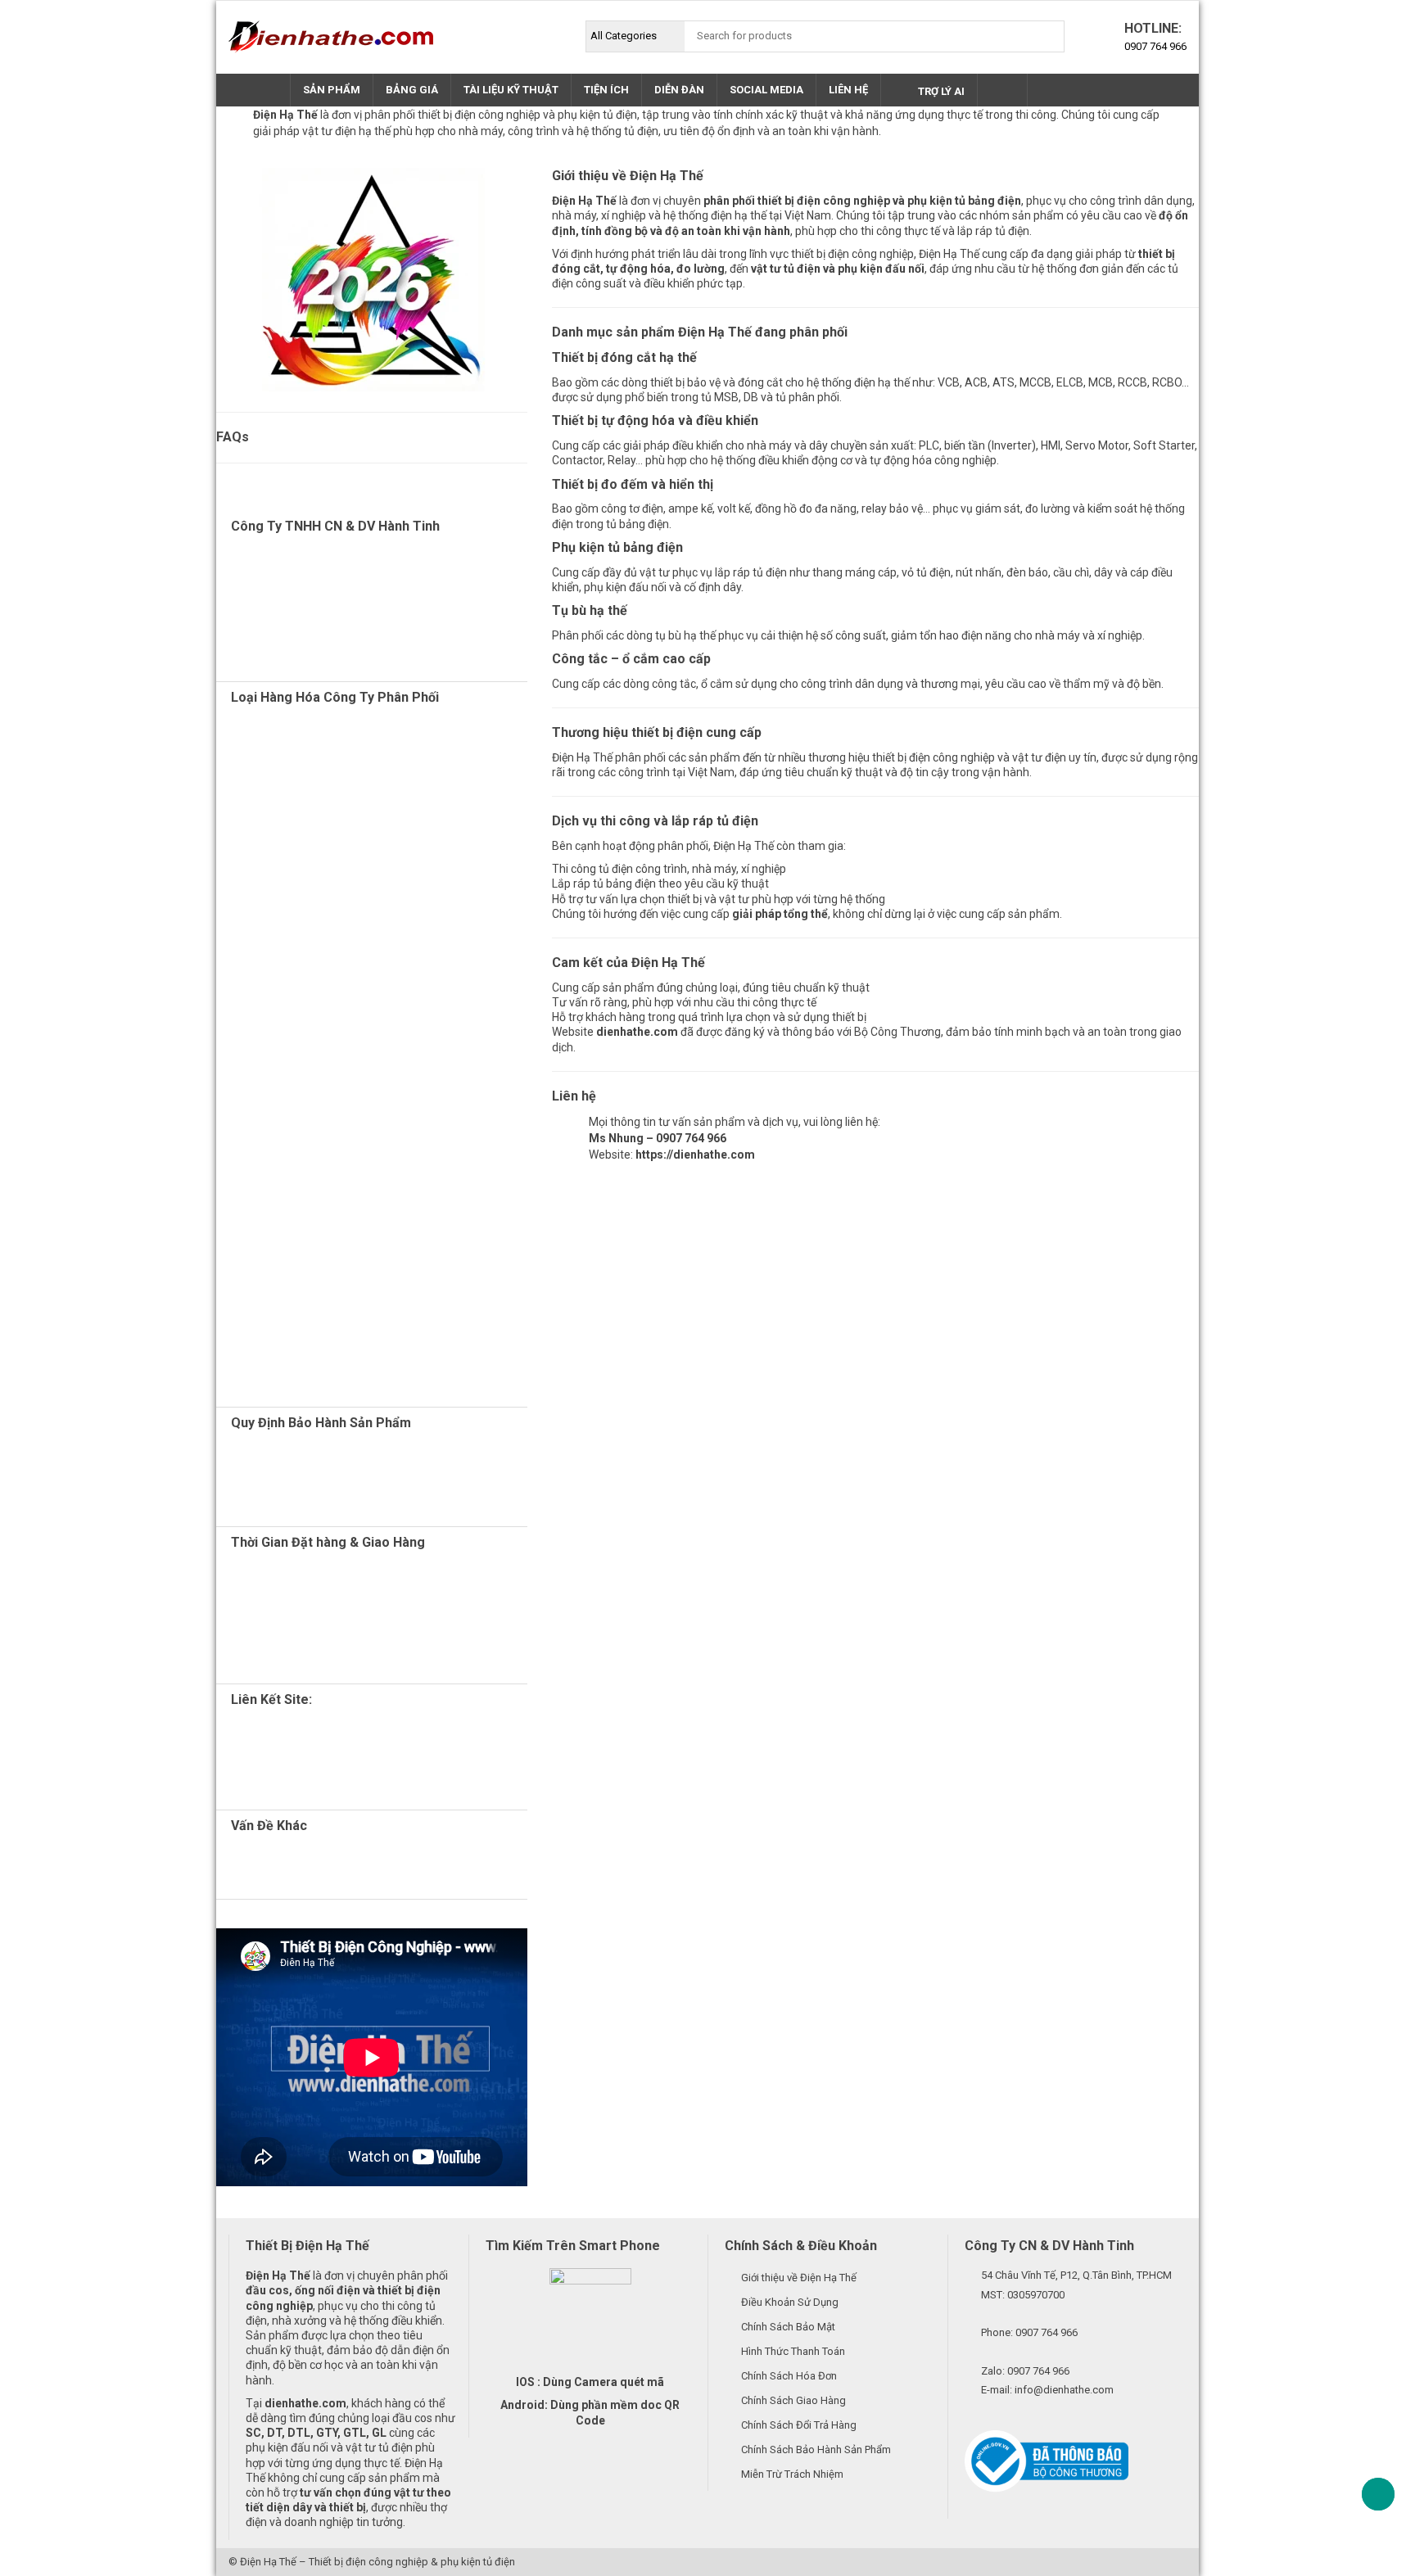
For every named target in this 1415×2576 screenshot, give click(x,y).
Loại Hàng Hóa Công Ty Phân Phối (335, 697)
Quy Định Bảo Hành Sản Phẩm (321, 1423)
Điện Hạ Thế (268, 2562)
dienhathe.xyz (308, 1745)
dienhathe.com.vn (315, 1760)
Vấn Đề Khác (269, 1826)
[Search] (1048, 36)
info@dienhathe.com (1064, 2390)
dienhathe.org (313, 1730)
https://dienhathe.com (695, 1155)
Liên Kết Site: (271, 1699)
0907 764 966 (1155, 46)
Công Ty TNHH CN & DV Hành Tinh (335, 526)
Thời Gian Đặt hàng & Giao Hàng (328, 1542)
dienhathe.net (334, 1774)
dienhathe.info (359, 1790)
